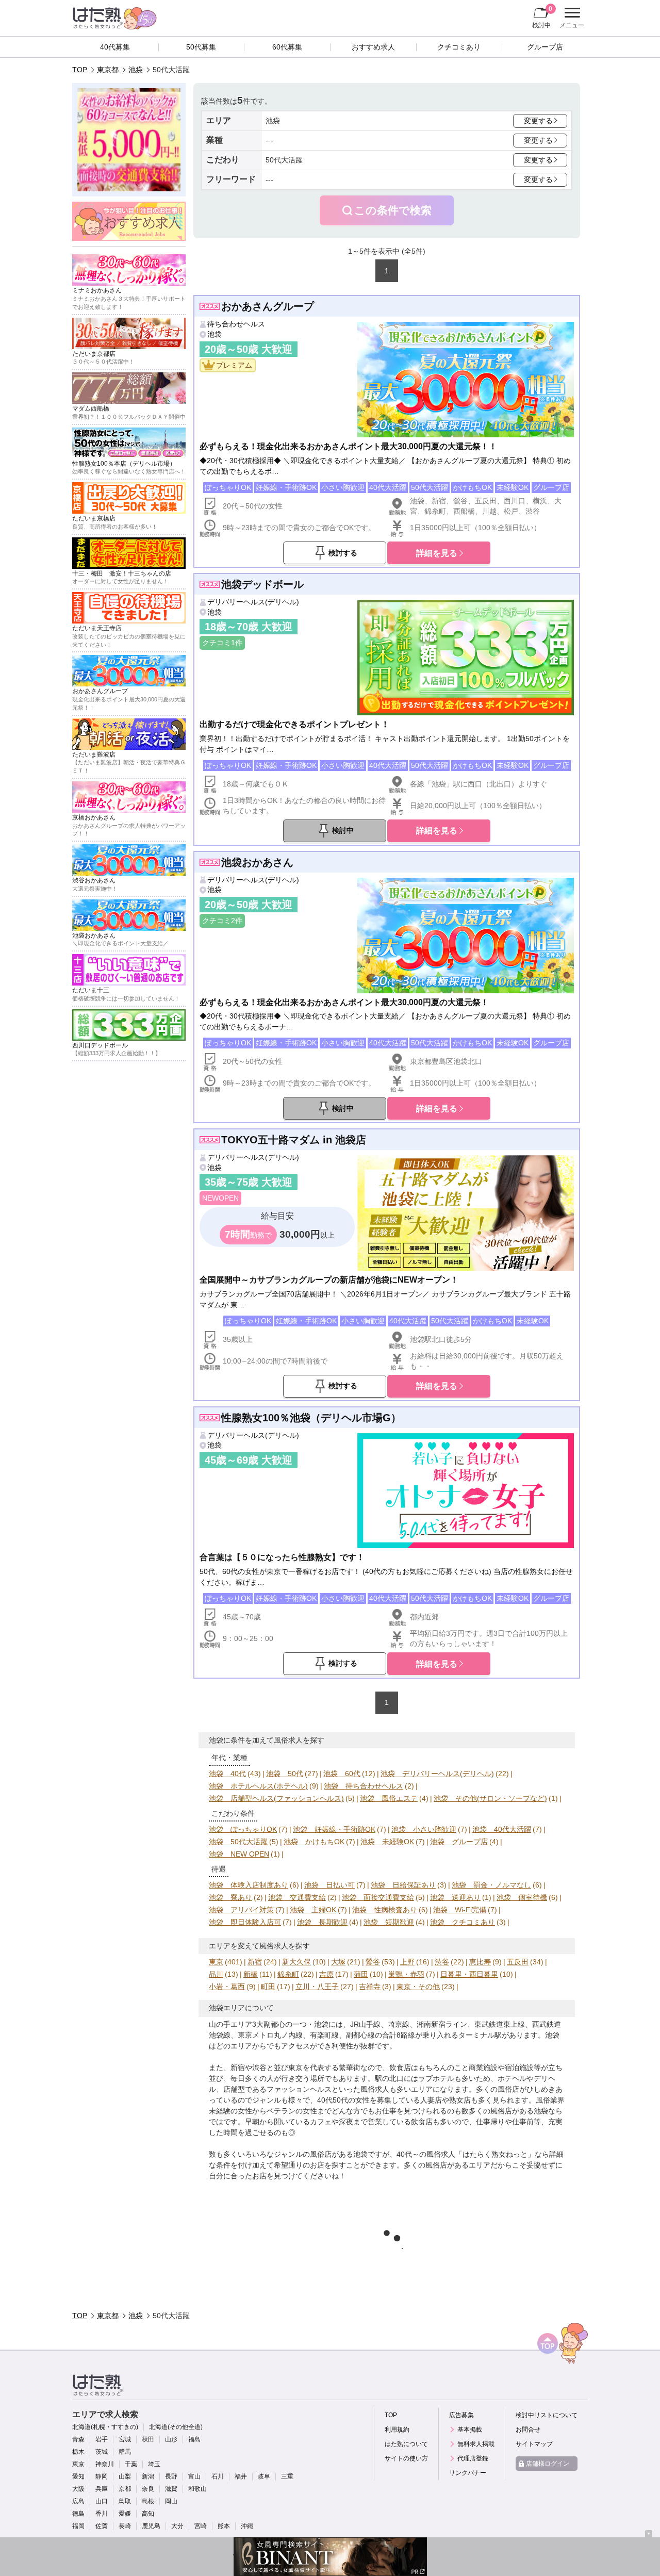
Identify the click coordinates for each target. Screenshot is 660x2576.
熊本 (224, 2526)
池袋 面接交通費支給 (378, 1897)
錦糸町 (288, 1974)
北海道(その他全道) (176, 2427)
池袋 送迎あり (455, 1897)
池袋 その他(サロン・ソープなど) (490, 1798)
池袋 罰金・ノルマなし (491, 1885)
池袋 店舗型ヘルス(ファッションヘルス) (276, 1798)
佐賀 (102, 2526)
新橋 (251, 1974)
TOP (80, 70)
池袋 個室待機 (522, 1897)
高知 (148, 2514)
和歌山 (197, 2489)
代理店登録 (473, 2458)
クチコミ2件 (222, 921)
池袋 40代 (227, 1774)
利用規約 (397, 2430)
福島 (194, 2439)
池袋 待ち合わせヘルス (364, 1786)
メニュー (571, 19)
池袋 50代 (285, 1774)
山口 (102, 2501)
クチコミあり (459, 47)
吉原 (326, 1974)
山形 (171, 2439)
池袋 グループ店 (459, 1842)
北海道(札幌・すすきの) (105, 2427)
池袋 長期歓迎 (322, 1922)
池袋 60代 (342, 1774)
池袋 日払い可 (329, 1885)
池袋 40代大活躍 (502, 1829)
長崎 (125, 2526)
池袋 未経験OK (387, 1842)
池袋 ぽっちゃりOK (243, 1829)
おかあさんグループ (268, 306)
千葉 (131, 2464)
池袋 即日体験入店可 (245, 1922)
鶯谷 (373, 1962)
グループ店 (545, 47)
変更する (538, 121)
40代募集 (115, 47)
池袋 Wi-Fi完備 (460, 1910)
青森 (78, 2439)
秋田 (148, 2439)
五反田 (518, 1962)
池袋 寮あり (230, 1897)
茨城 (102, 2452)
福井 (241, 2476)
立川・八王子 (317, 1987)
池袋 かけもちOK (314, 1842)
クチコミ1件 (222, 643)
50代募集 (201, 47)
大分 (177, 2526)
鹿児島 (151, 2526)
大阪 (78, 2489)
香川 (102, 2514)
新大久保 (296, 1962)
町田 (268, 1987)
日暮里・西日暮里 (469, 1974)
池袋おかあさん (257, 862)
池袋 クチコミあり (463, 1922)
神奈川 (105, 2464)
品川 (216, 1974)
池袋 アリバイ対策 (241, 1910)
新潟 (148, 2476)
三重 (287, 2476)
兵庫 (102, 2489)
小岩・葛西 (227, 1987)
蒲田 (361, 1974)
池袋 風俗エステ (389, 1798)
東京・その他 (418, 1987)
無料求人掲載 (476, 2444)
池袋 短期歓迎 (389, 1922)
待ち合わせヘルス (236, 324)
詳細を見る (437, 553)
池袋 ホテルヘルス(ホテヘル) (258, 1786)
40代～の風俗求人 (426, 2154)
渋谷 (442, 1962)
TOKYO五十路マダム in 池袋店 (294, 1140)
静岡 (102, 2476)
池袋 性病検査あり (385, 1910)
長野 (171, 2476)
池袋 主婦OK (313, 1910)
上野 (407, 1962)
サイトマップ (534, 2444)
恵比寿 (480, 1962)
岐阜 (264, 2476)
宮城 (125, 2439)
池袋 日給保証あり (403, 1885)
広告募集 (461, 2415)
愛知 (78, 2476)
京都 (125, 2489)
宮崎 (201, 2526)
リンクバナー (468, 2473)
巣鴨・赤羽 (406, 1974)
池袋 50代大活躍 (238, 1842)
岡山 (171, 2501)
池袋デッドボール (262, 584)
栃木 (78, 2452)
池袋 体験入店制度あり (249, 1885)
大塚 (338, 1962)
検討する (343, 553)
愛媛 (125, 2514)
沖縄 (247, 2526)
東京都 (108, 70)
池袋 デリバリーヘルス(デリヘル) (437, 1774)
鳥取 (125, 2501)
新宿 (255, 1962)
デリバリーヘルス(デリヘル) (253, 602)
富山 (194, 2476)
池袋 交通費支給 (297, 1897)
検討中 (542, 17)
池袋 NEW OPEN (239, 1854)
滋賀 (171, 2489)
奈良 (148, 2489)
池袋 (136, 70)
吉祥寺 (370, 1987)
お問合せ (528, 2430)
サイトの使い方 (406, 2458)
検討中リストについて (547, 2415)
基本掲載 (470, 2430)
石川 (218, 2476)
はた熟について (406, 2444)
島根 (148, 2501)
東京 (216, 1962)
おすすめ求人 (373, 47)
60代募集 (287, 47)
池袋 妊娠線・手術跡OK (334, 1829)
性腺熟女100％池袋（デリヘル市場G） (311, 1418)
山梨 (125, 2476)
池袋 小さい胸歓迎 (424, 1829)
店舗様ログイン (548, 2464)
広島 (78, 2501)
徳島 (78, 2514)
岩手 (102, 2439)
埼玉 (154, 2464)
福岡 (78, 2526)
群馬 (125, 2452)
